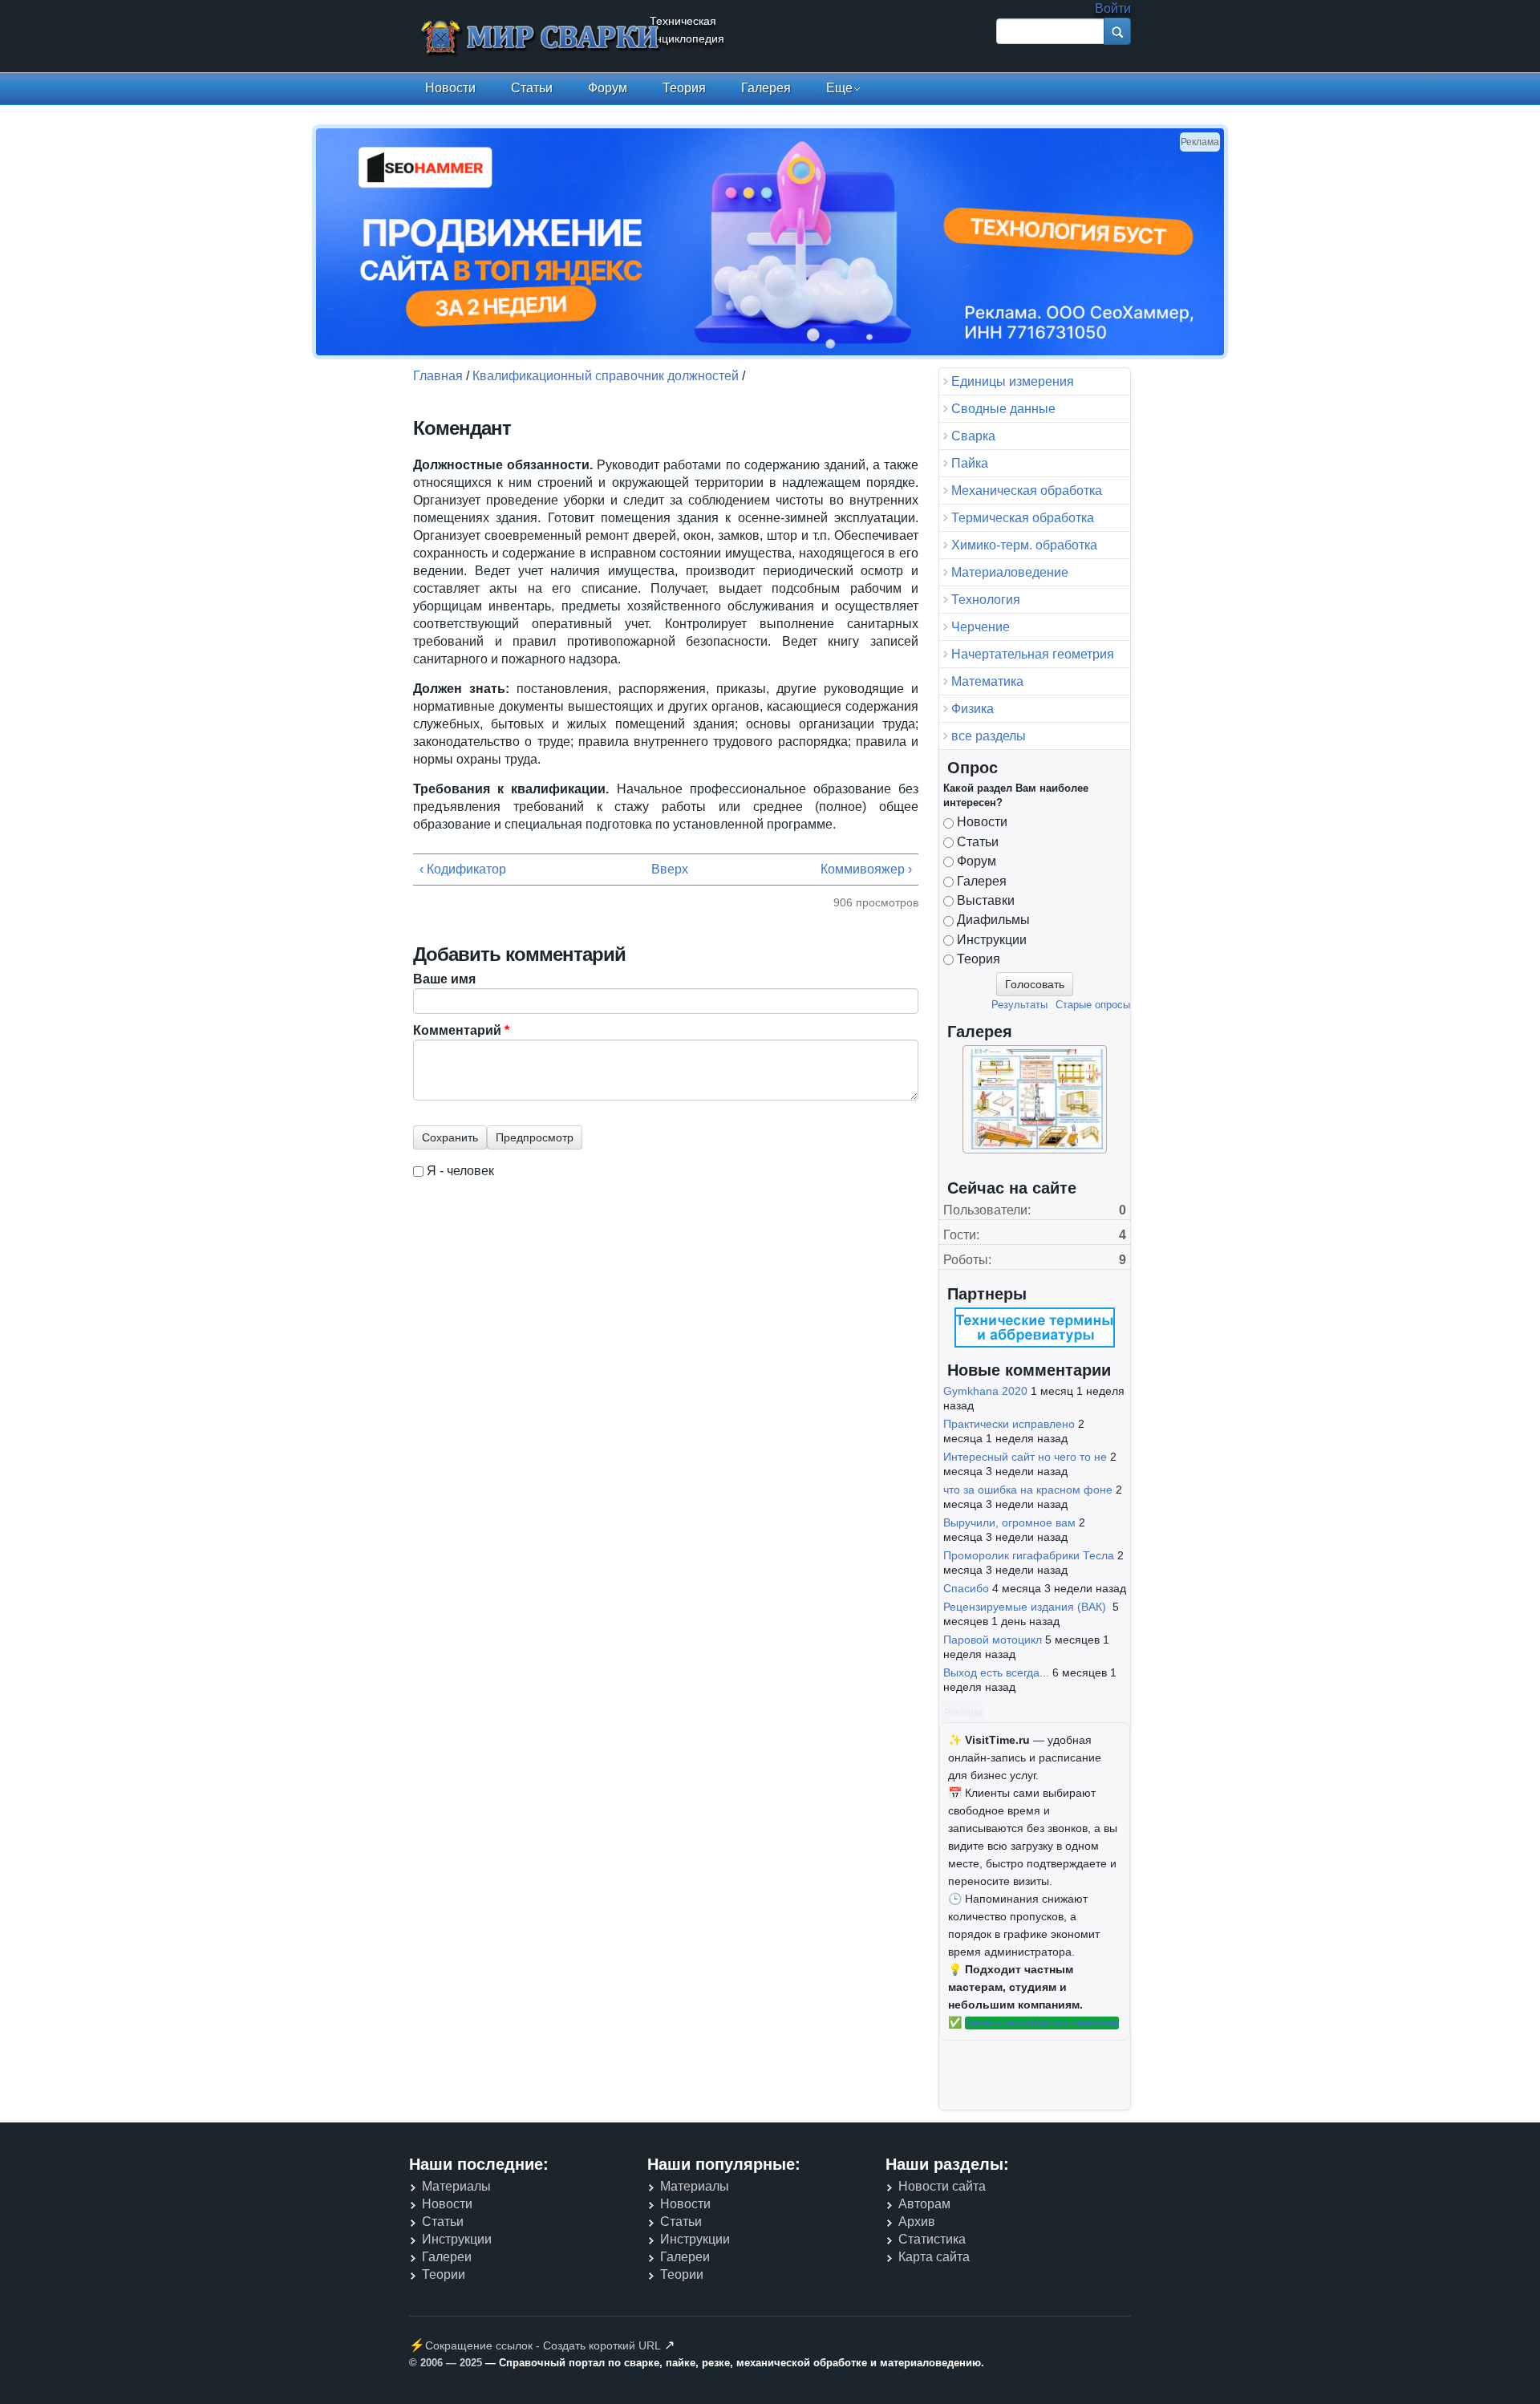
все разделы (989, 736)
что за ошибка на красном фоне (1028, 1490)
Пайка (970, 463)
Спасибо (966, 1588)
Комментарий (461, 1030)
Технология (986, 600)
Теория (684, 88)
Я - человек (460, 1171)
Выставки (986, 900)
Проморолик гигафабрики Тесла (1029, 1555)
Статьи (532, 88)
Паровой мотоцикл (993, 1640)
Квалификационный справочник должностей (606, 376)
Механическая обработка (1027, 491)
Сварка (973, 436)
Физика (973, 709)
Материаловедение (1010, 572)
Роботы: (967, 1260)
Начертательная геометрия (1033, 654)
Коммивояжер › (866, 869)
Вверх (661, 869)
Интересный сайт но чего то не (1025, 1457)
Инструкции (992, 940)
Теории (444, 2274)
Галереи (447, 2257)
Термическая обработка (1023, 518)
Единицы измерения (1013, 381)
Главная (438, 376)
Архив (917, 2222)
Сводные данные (1003, 409)
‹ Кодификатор (463, 869)
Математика (987, 681)
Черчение (981, 627)
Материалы (456, 2186)
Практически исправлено (1009, 1424)
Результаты (1019, 1005)
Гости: (961, 1235)
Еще (839, 88)
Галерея (766, 88)
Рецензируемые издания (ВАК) (1026, 1607)
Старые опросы (1093, 1005)
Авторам (924, 2204)
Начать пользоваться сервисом (1042, 2023)
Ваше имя (444, 979)
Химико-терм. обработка (1024, 545)
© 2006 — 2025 (446, 2363)
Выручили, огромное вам (1009, 1522)
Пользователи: (987, 1210)
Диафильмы (993, 920)
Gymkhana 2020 (985, 1391)
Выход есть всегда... (996, 1672)
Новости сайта (942, 2186)
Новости (450, 88)
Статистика (932, 2239)
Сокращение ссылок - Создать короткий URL (543, 2345)
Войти (1113, 8)
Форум (608, 88)
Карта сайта (934, 2257)
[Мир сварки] (541, 39)
